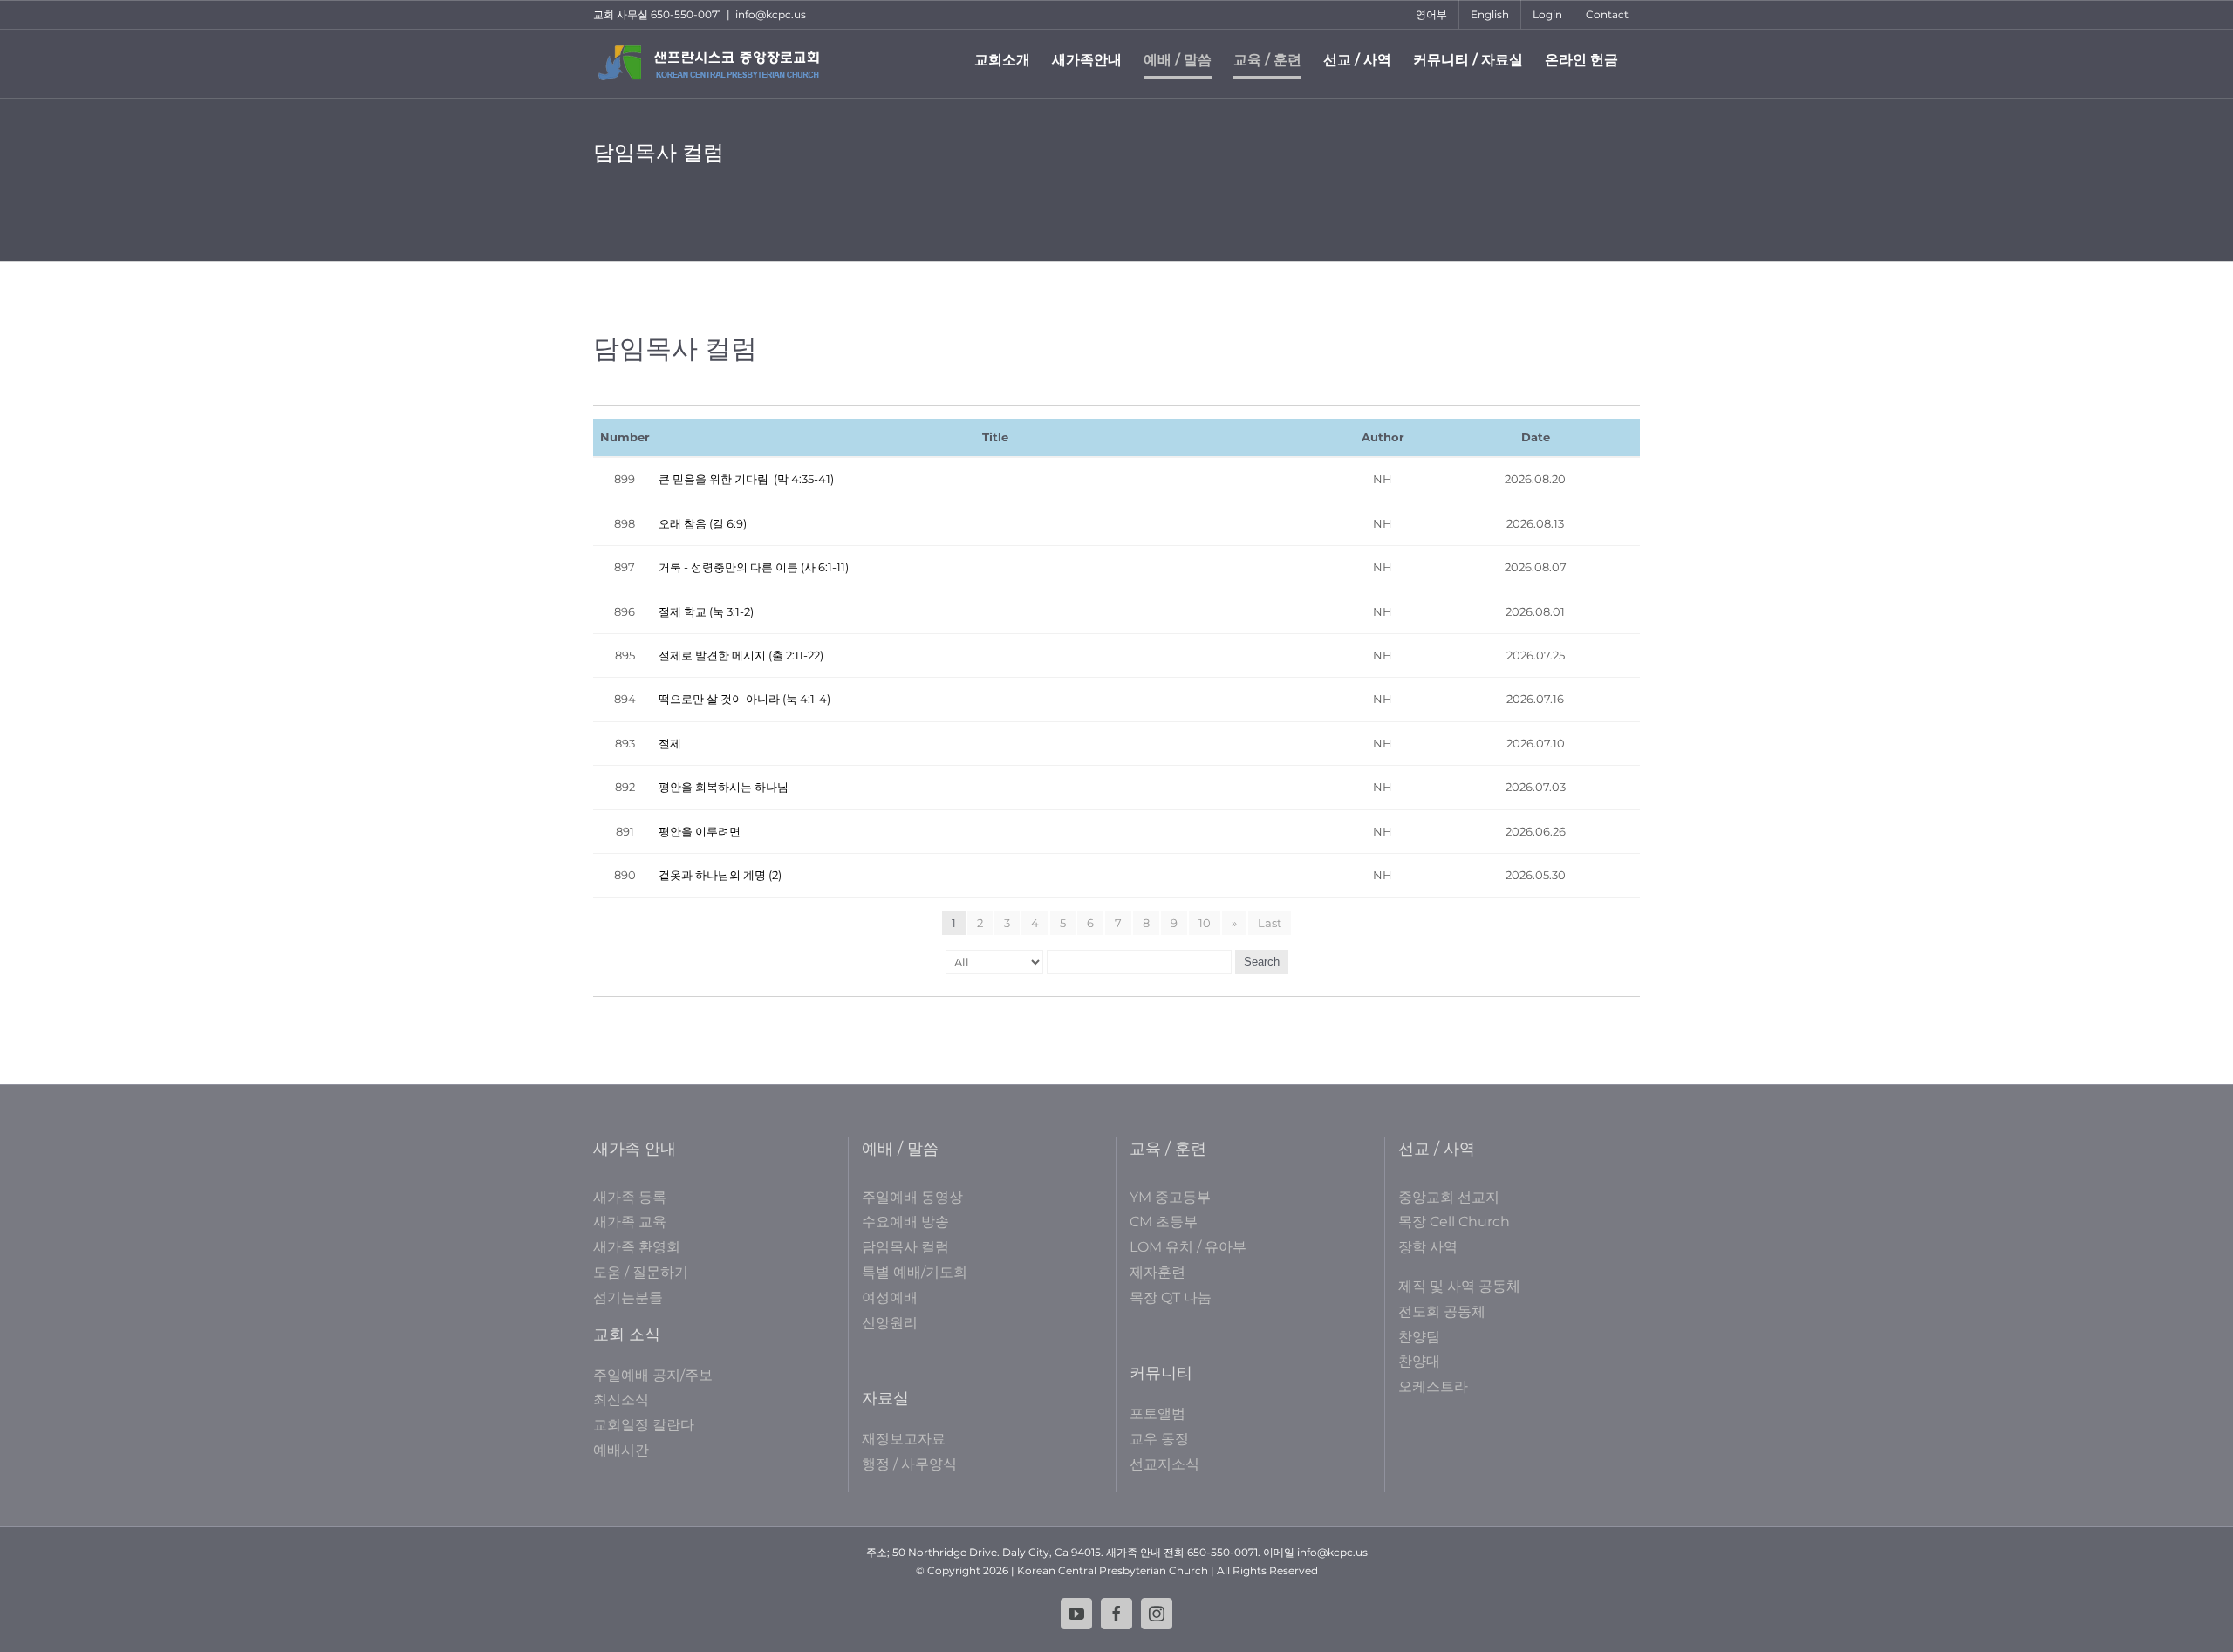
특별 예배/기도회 (915, 1272)
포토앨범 (1157, 1413)
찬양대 (1419, 1361)
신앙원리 (890, 1323)
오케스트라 (1433, 1386)
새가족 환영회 (637, 1247)
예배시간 (621, 1450)
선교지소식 (1164, 1464)
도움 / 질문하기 (641, 1272)
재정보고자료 (904, 1439)
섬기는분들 (628, 1297)
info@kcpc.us (771, 14)
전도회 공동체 (1442, 1311)
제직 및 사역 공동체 (1459, 1286)
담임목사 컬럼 (905, 1247)
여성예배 (890, 1297)
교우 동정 (1159, 1439)
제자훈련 (1157, 1272)
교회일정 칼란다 (644, 1425)
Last (1270, 923)
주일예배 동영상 (912, 1197)
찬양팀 (1419, 1337)
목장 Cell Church (1454, 1222)
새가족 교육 (630, 1222)
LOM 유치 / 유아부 (1188, 1247)
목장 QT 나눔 (1171, 1297)
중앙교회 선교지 (1449, 1197)
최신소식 (621, 1399)
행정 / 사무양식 (909, 1464)
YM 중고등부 (1170, 1197)
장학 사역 (1428, 1247)
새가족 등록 (630, 1197)
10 (1205, 923)
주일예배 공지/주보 (653, 1375)
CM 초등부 (1164, 1222)
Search (1262, 962)
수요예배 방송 (905, 1222)
